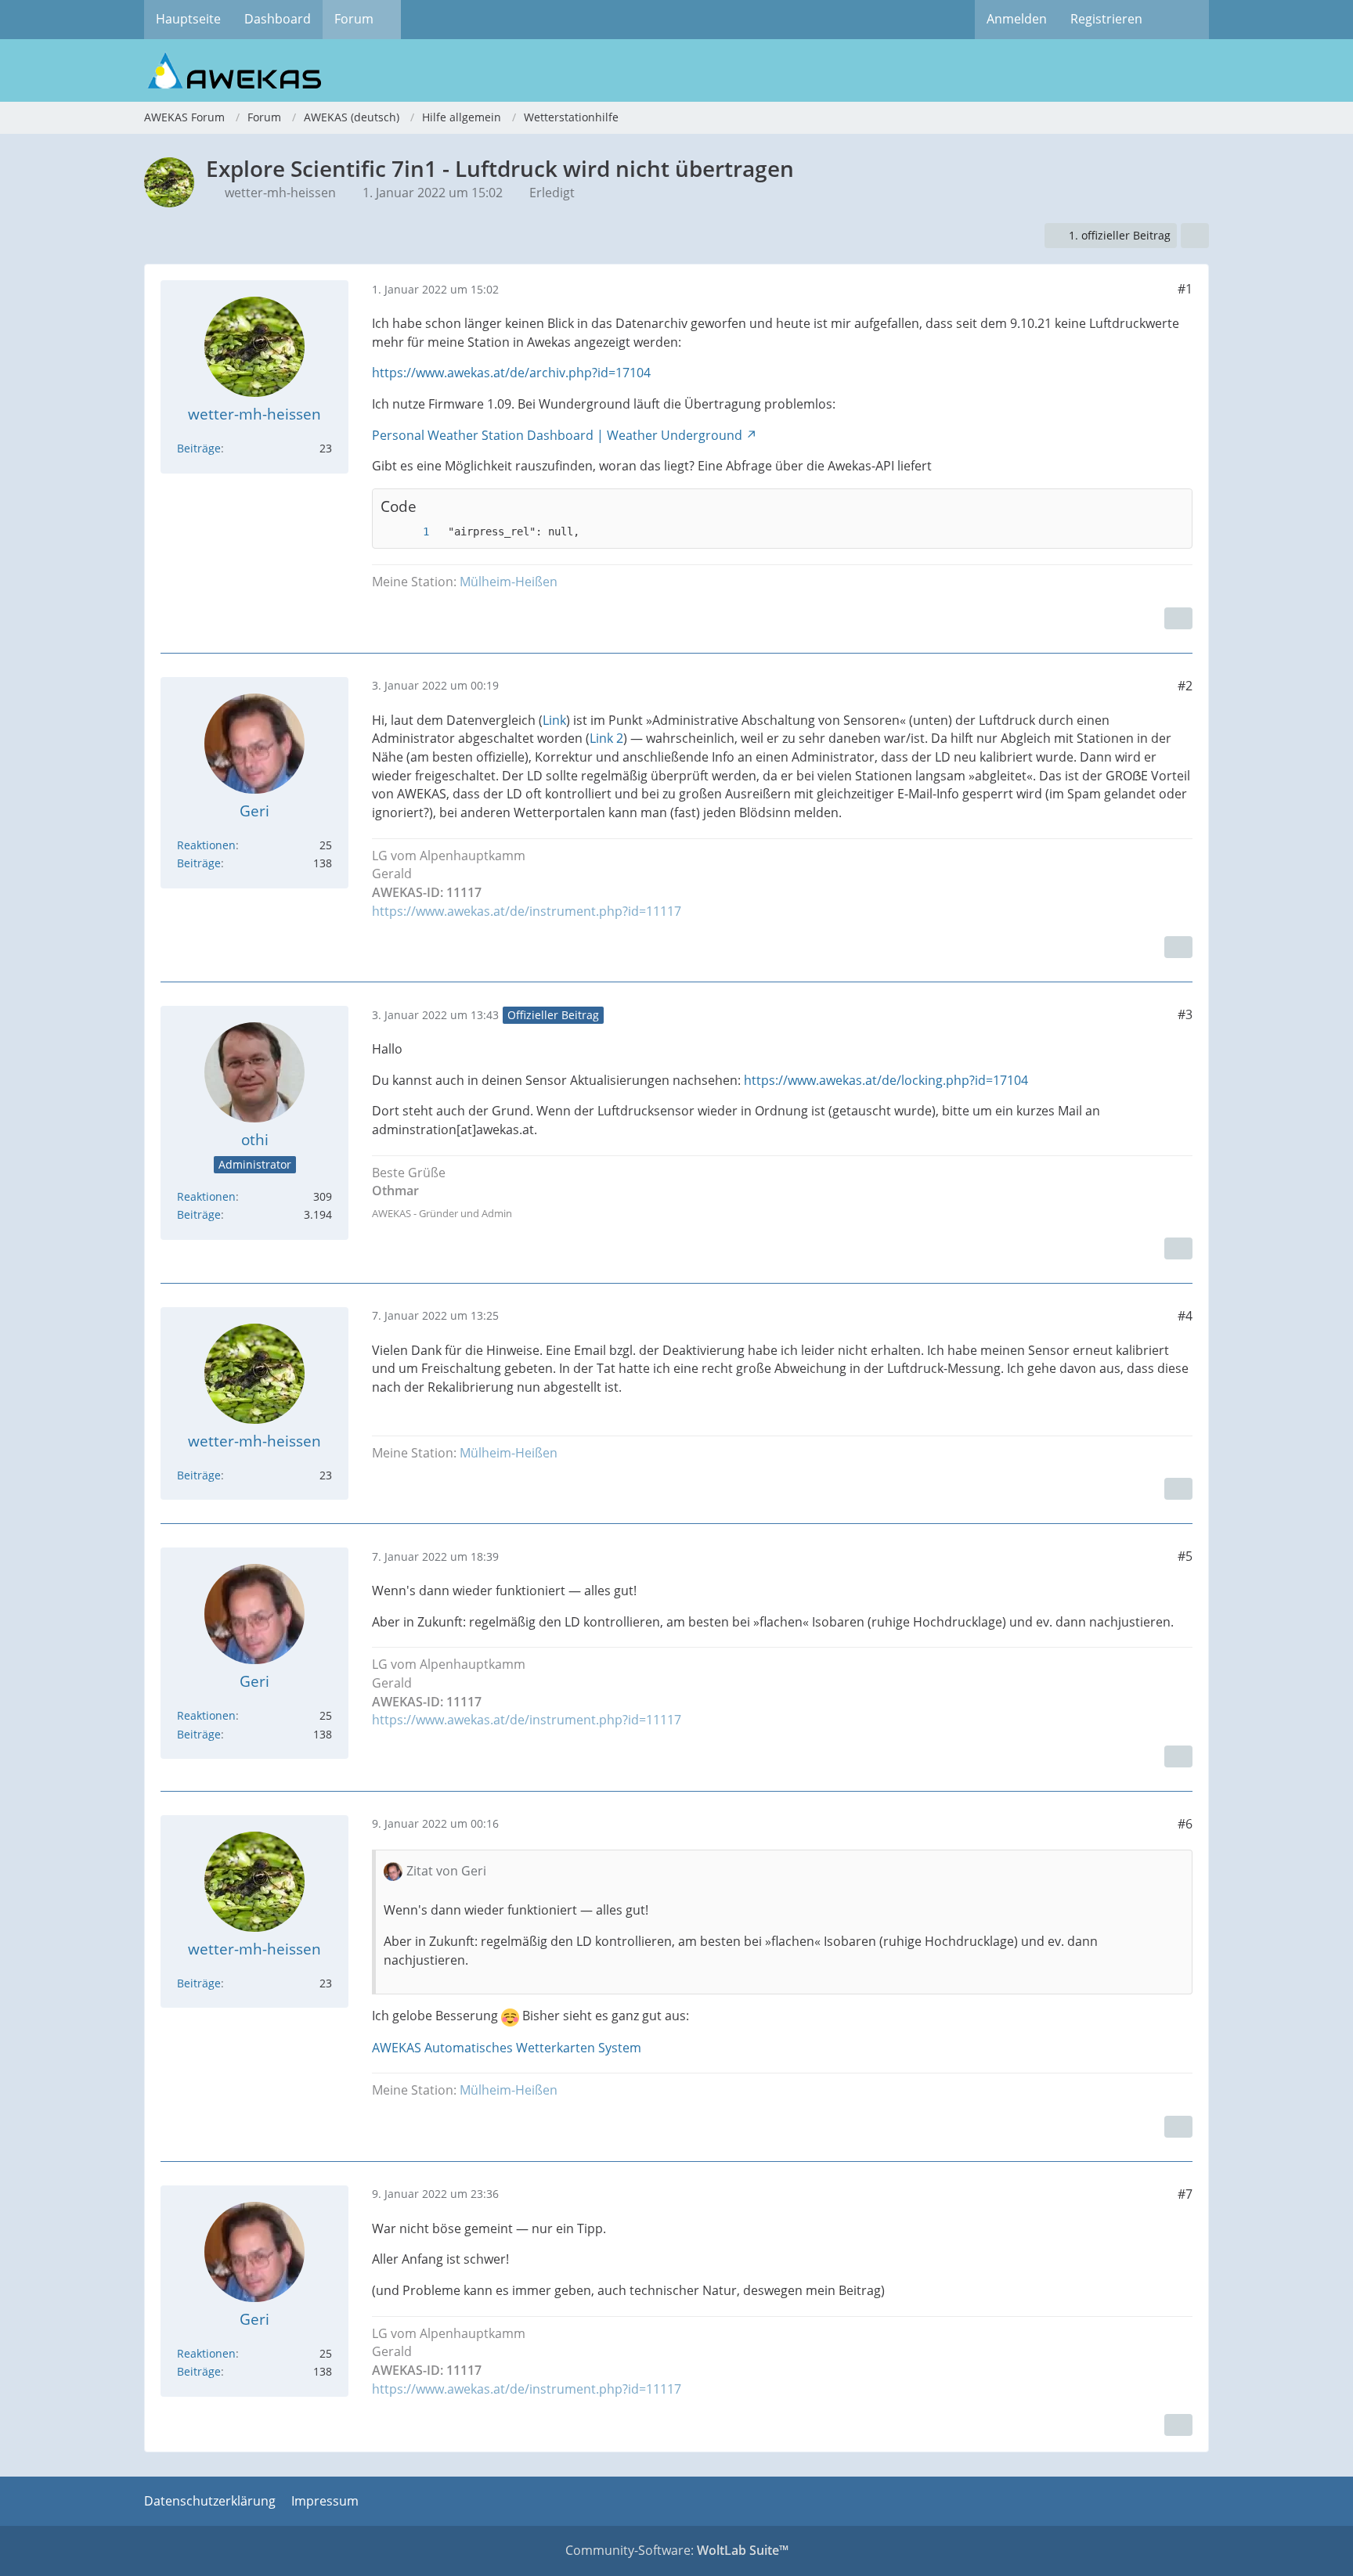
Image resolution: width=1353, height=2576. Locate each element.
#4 (1185, 1316)
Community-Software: (677, 2550)
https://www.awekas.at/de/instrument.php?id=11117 (527, 911)
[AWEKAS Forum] (676, 70)
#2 (1185, 686)
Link (554, 720)
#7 (1185, 2194)
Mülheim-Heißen (509, 582)
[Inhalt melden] (1178, 618)
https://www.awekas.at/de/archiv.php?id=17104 (511, 373)
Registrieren (1106, 19)
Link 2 (606, 738)
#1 (1185, 289)
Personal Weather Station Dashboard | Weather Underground (557, 435)
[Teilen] (1195, 236)
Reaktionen (206, 845)
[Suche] (1182, 20)
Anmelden (1017, 19)
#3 (1185, 1014)
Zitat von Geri (446, 1871)
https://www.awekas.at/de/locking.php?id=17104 (886, 1080)
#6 (1185, 1824)
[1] (410, 532)
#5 (1185, 1556)
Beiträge (199, 448)
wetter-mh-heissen (280, 193)
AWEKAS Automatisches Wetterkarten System (507, 2048)
